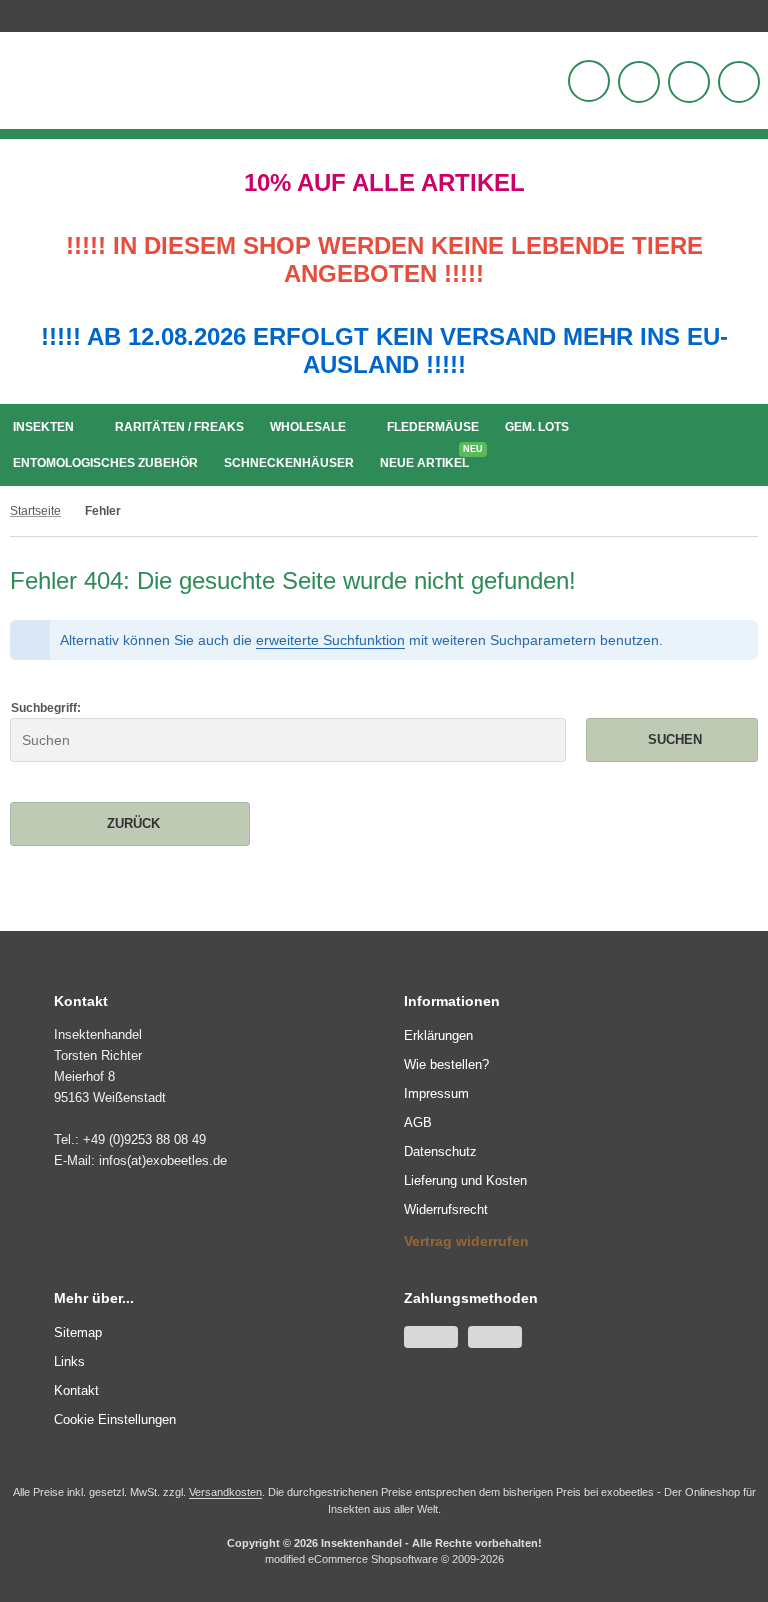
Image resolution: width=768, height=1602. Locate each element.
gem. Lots (537, 427)
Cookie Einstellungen (115, 1419)
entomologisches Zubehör (105, 463)
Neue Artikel (429, 459)
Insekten (43, 427)
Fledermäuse (433, 427)
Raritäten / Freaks (179, 427)
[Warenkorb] (689, 82)
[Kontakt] (753, 13)
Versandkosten (225, 1492)
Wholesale (308, 427)
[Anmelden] (639, 82)
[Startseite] (743, 13)
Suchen (672, 739)
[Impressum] (763, 13)
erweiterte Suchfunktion (330, 640)
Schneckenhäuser (289, 463)
